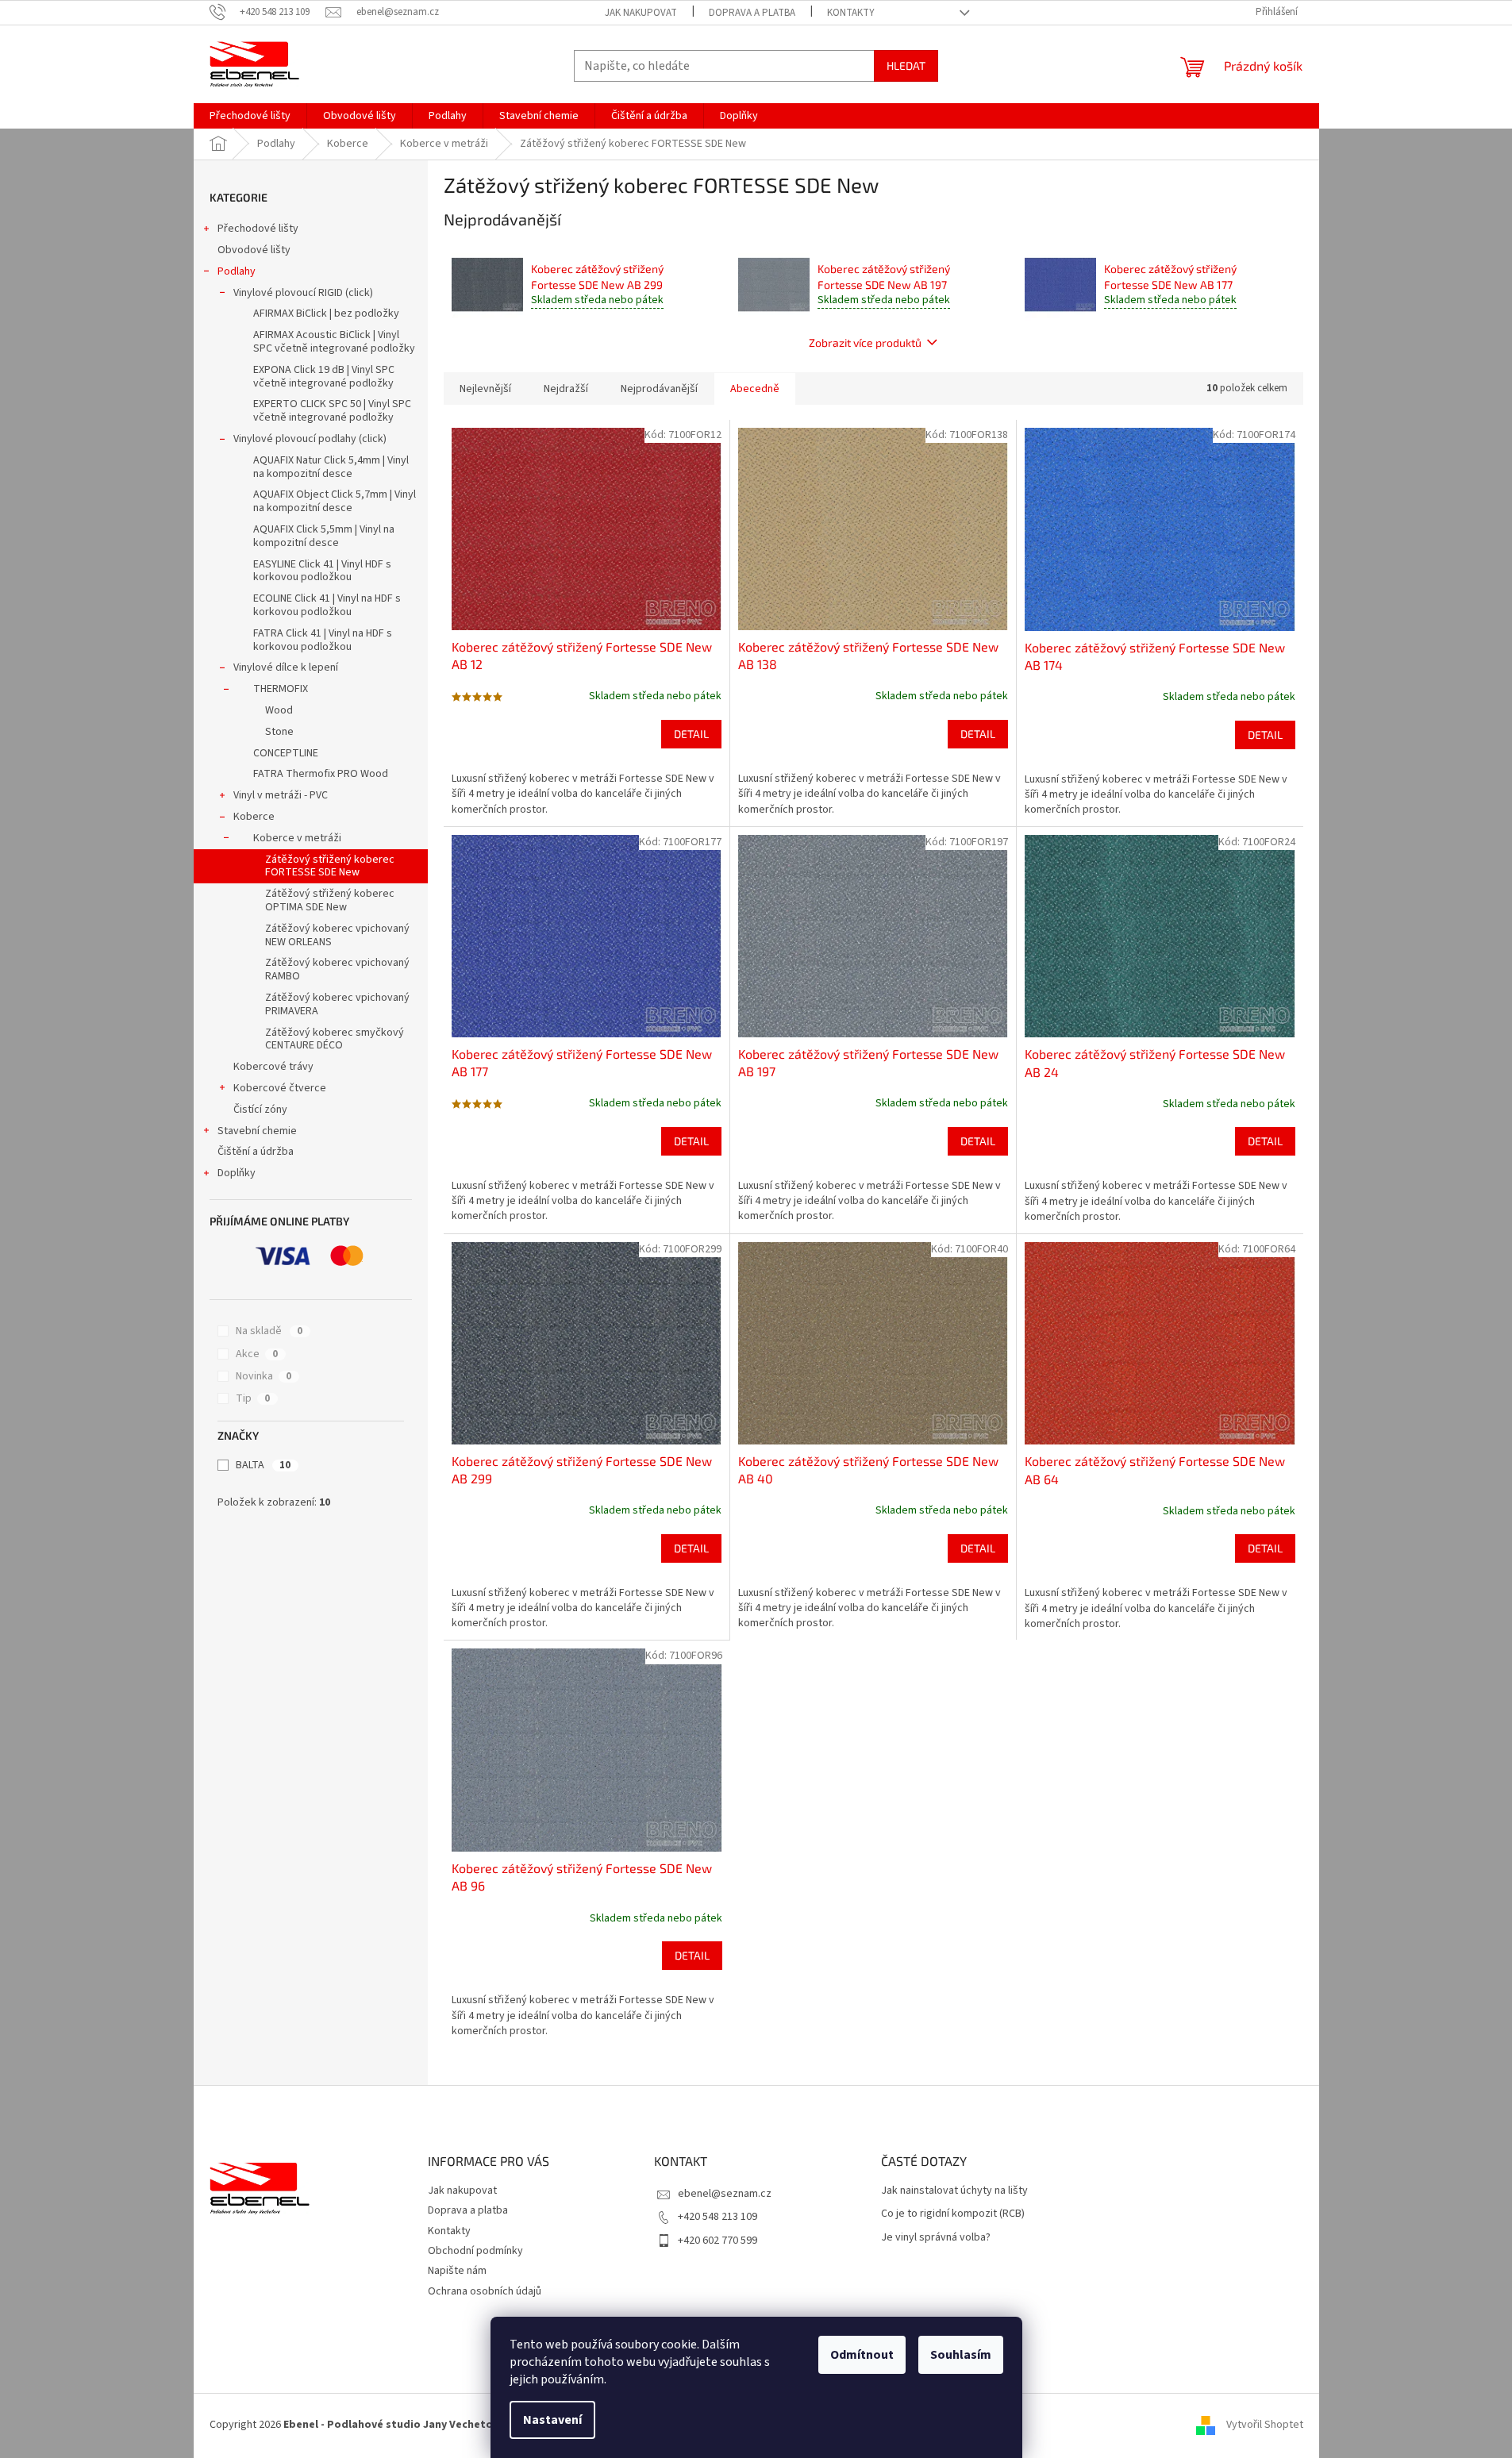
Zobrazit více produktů (865, 342)
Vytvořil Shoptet (1265, 2425)
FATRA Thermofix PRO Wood (321, 774)
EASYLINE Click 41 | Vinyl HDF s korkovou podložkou (322, 571)
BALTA (263, 1465)
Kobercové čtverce (280, 1088)
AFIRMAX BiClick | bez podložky (326, 314)
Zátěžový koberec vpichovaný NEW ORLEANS (337, 935)
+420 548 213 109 (718, 2217)
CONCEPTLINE (286, 753)
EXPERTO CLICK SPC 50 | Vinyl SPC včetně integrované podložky (332, 411)
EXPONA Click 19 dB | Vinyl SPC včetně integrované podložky (324, 377)
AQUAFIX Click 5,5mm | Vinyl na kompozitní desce (324, 536)
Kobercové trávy (273, 1067)
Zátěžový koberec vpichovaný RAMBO (337, 969)
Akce (257, 1354)
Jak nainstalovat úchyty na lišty (954, 2191)
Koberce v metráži (297, 838)
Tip (253, 1398)
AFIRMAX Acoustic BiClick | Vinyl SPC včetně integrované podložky (334, 342)
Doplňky (237, 1173)
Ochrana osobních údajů (485, 2291)
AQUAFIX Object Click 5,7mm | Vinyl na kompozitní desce (335, 501)
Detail (691, 734)
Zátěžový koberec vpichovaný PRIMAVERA (337, 1004)
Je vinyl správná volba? (936, 2238)
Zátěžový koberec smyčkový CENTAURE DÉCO (335, 1039)
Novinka (264, 1376)
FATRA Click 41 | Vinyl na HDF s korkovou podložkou (323, 640)
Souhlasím (961, 2355)
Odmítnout (862, 2355)
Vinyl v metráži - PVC (281, 795)
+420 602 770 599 (718, 2241)
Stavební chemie (257, 1131)
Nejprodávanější (659, 389)
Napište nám (457, 2271)
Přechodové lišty (258, 229)
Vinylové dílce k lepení (286, 667)
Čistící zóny (260, 1110)
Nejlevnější (485, 389)
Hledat (906, 65)
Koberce (254, 817)
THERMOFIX (281, 689)
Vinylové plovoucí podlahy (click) (310, 439)
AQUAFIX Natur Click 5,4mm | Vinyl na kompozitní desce (331, 467)
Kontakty (851, 13)
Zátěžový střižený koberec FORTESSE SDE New (330, 866)
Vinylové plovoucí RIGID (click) (303, 293)
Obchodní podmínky (475, 2251)
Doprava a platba (752, 13)
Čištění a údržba (256, 1152)
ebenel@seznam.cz (725, 2194)
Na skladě (269, 1331)
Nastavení (552, 2420)
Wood (279, 710)
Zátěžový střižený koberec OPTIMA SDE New (330, 900)
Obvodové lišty (254, 250)
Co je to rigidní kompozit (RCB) (953, 2214)
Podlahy (237, 271)
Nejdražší (566, 389)
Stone (279, 732)
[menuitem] (250, 116)
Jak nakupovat (641, 13)
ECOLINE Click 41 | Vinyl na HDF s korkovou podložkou (327, 605)
